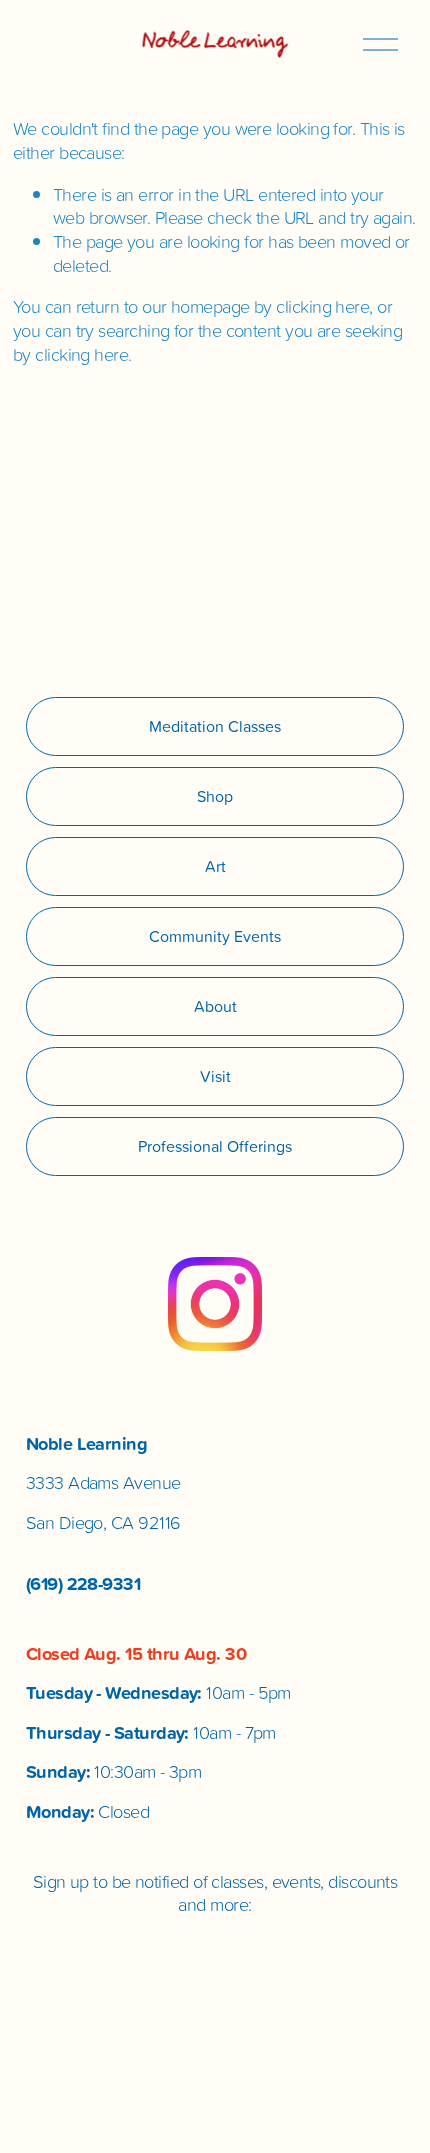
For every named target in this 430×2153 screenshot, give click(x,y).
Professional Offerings (215, 1146)
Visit (215, 1076)
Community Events (215, 936)
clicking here (322, 306)
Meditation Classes (215, 726)
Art (215, 866)
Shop (215, 796)
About (215, 1006)
